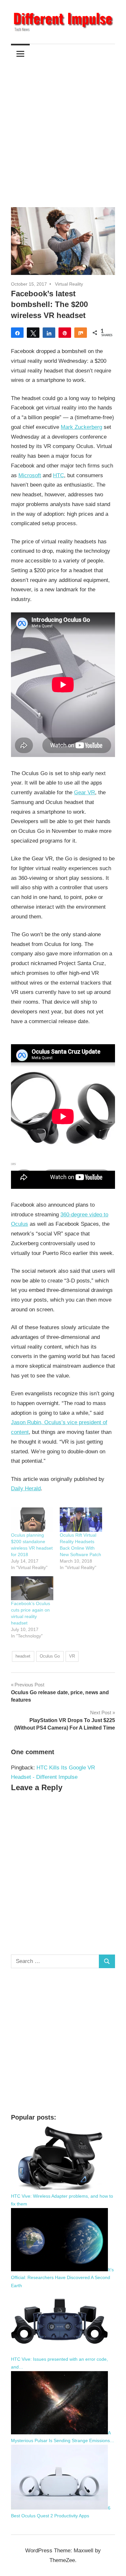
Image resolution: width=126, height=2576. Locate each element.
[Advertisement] (63, 130)
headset (23, 1656)
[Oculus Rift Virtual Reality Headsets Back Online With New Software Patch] (81, 1520)
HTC (58, 475)
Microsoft (30, 475)
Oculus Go (50, 1656)
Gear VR (84, 792)
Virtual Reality (69, 284)
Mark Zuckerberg (81, 427)
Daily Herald (26, 1489)
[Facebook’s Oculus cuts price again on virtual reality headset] (32, 1588)
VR (72, 1656)
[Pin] (65, 333)
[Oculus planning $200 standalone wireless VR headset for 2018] (32, 1520)
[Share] (17, 333)
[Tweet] (33, 333)
